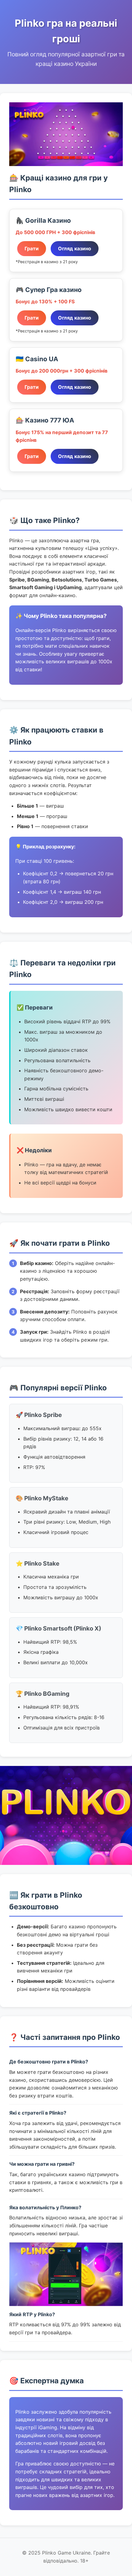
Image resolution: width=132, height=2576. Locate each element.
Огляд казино (75, 248)
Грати (32, 248)
